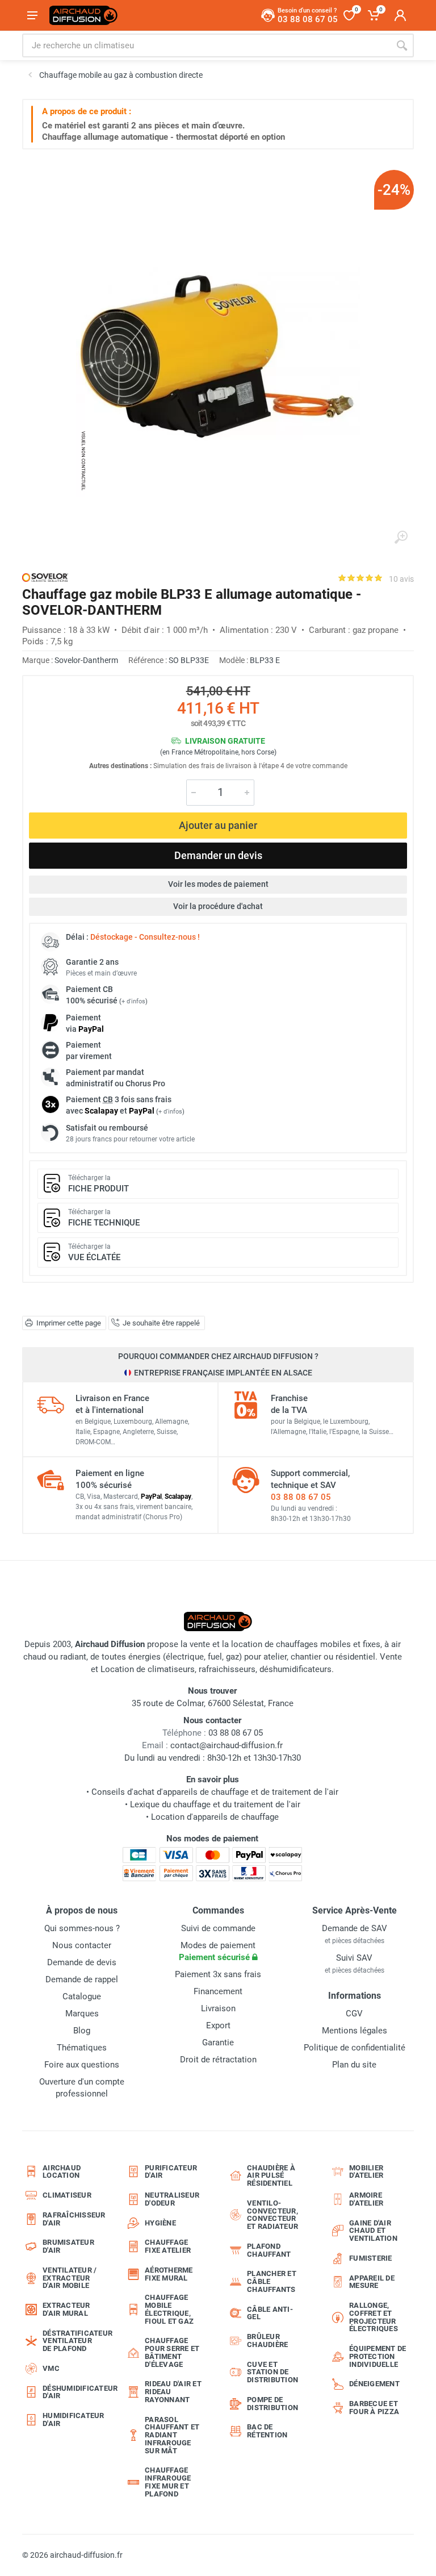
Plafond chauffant (269, 2250)
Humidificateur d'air (74, 2419)
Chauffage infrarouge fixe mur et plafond (168, 2482)
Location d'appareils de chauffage (215, 1817)
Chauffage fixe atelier (168, 2246)
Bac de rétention (267, 2431)
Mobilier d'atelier (366, 2172)
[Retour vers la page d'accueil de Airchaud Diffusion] (83, 15)
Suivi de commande (218, 1928)
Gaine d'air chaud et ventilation (373, 2231)
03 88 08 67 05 (301, 1497)
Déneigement (374, 2384)
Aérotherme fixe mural (169, 2274)
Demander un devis (218, 855)
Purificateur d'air (171, 2172)
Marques (82, 2014)
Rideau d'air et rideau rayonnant (173, 2392)
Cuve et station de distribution (272, 2372)
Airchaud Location (62, 2172)
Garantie (218, 2043)
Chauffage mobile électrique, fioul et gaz (169, 2309)
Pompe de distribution (272, 2404)
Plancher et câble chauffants (272, 2281)
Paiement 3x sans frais (218, 1974)
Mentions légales (355, 2031)
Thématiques (82, 2048)
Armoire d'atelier (366, 2199)
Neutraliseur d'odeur (172, 2199)
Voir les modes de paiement (218, 884)
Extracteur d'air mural (66, 2309)
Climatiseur (67, 2195)
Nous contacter (82, 1945)
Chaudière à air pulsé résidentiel (271, 2176)
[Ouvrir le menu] (32, 15)
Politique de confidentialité (355, 2048)
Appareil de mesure (372, 2282)
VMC (51, 2368)
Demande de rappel (82, 1979)
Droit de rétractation (218, 2060)
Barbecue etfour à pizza (374, 2408)
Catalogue (82, 1996)
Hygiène (160, 2223)
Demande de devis (82, 1962)
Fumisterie (371, 2258)
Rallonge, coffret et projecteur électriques (374, 2317)
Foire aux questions (82, 2065)
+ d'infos (133, 1001)
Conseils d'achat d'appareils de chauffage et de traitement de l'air (215, 1792)
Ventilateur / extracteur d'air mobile (70, 2278)
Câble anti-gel (270, 2313)
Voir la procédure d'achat (218, 906)
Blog (82, 2031)
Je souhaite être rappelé (161, 1323)
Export (218, 2025)
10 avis (401, 579)
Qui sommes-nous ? (82, 1928)
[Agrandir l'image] (401, 537)
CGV (354, 2014)
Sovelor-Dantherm (86, 660)
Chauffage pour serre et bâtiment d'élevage (172, 2352)
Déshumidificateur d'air (75, 2392)
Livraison (218, 2008)
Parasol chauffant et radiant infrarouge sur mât (172, 2435)
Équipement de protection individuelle (378, 2356)
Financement (218, 1991)
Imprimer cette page (69, 1323)
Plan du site (354, 2065)
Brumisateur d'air (68, 2246)
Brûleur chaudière (267, 2341)
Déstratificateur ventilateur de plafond (75, 2341)
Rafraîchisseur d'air (74, 2219)
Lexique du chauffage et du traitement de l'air (215, 1804)
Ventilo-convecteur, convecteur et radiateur (272, 2215)
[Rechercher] (402, 45)
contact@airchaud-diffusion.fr (227, 1745)
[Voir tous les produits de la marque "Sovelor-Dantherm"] (45, 578)
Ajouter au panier (218, 825)
